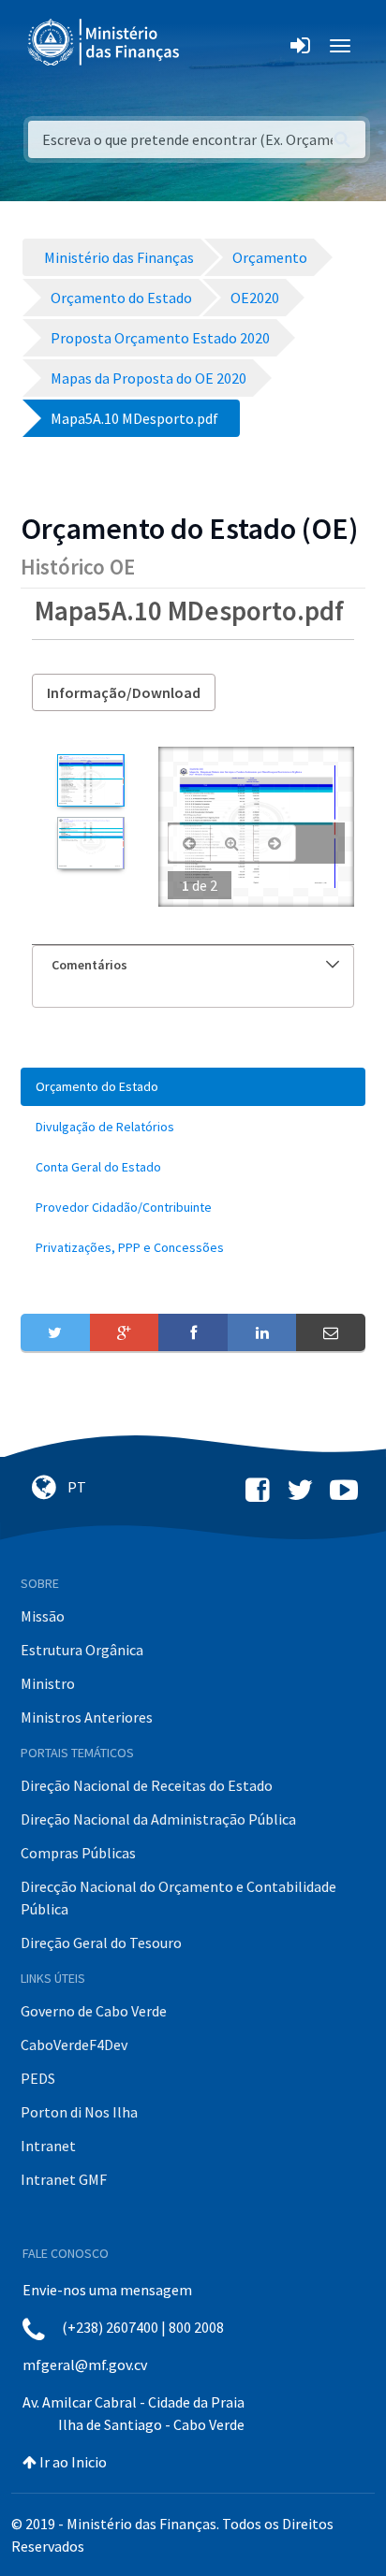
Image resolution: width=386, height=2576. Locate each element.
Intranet (48, 2146)
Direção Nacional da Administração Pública (158, 1819)
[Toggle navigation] (209, 46)
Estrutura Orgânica (82, 1650)
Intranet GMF (64, 2179)
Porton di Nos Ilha (79, 2112)
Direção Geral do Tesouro (101, 1943)
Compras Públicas (78, 1853)
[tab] (193, 965)
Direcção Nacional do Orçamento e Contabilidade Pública (178, 1898)
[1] (90, 780)
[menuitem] (193, 1087)
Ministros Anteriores (87, 1717)
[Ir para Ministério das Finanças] (105, 42)
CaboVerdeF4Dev (74, 2045)
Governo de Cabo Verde (94, 2011)
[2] (90, 843)
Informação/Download (124, 692)
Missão (43, 1616)
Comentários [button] (89, 965)
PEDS (38, 2078)
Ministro (48, 1683)
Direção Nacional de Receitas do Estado (147, 1785)
